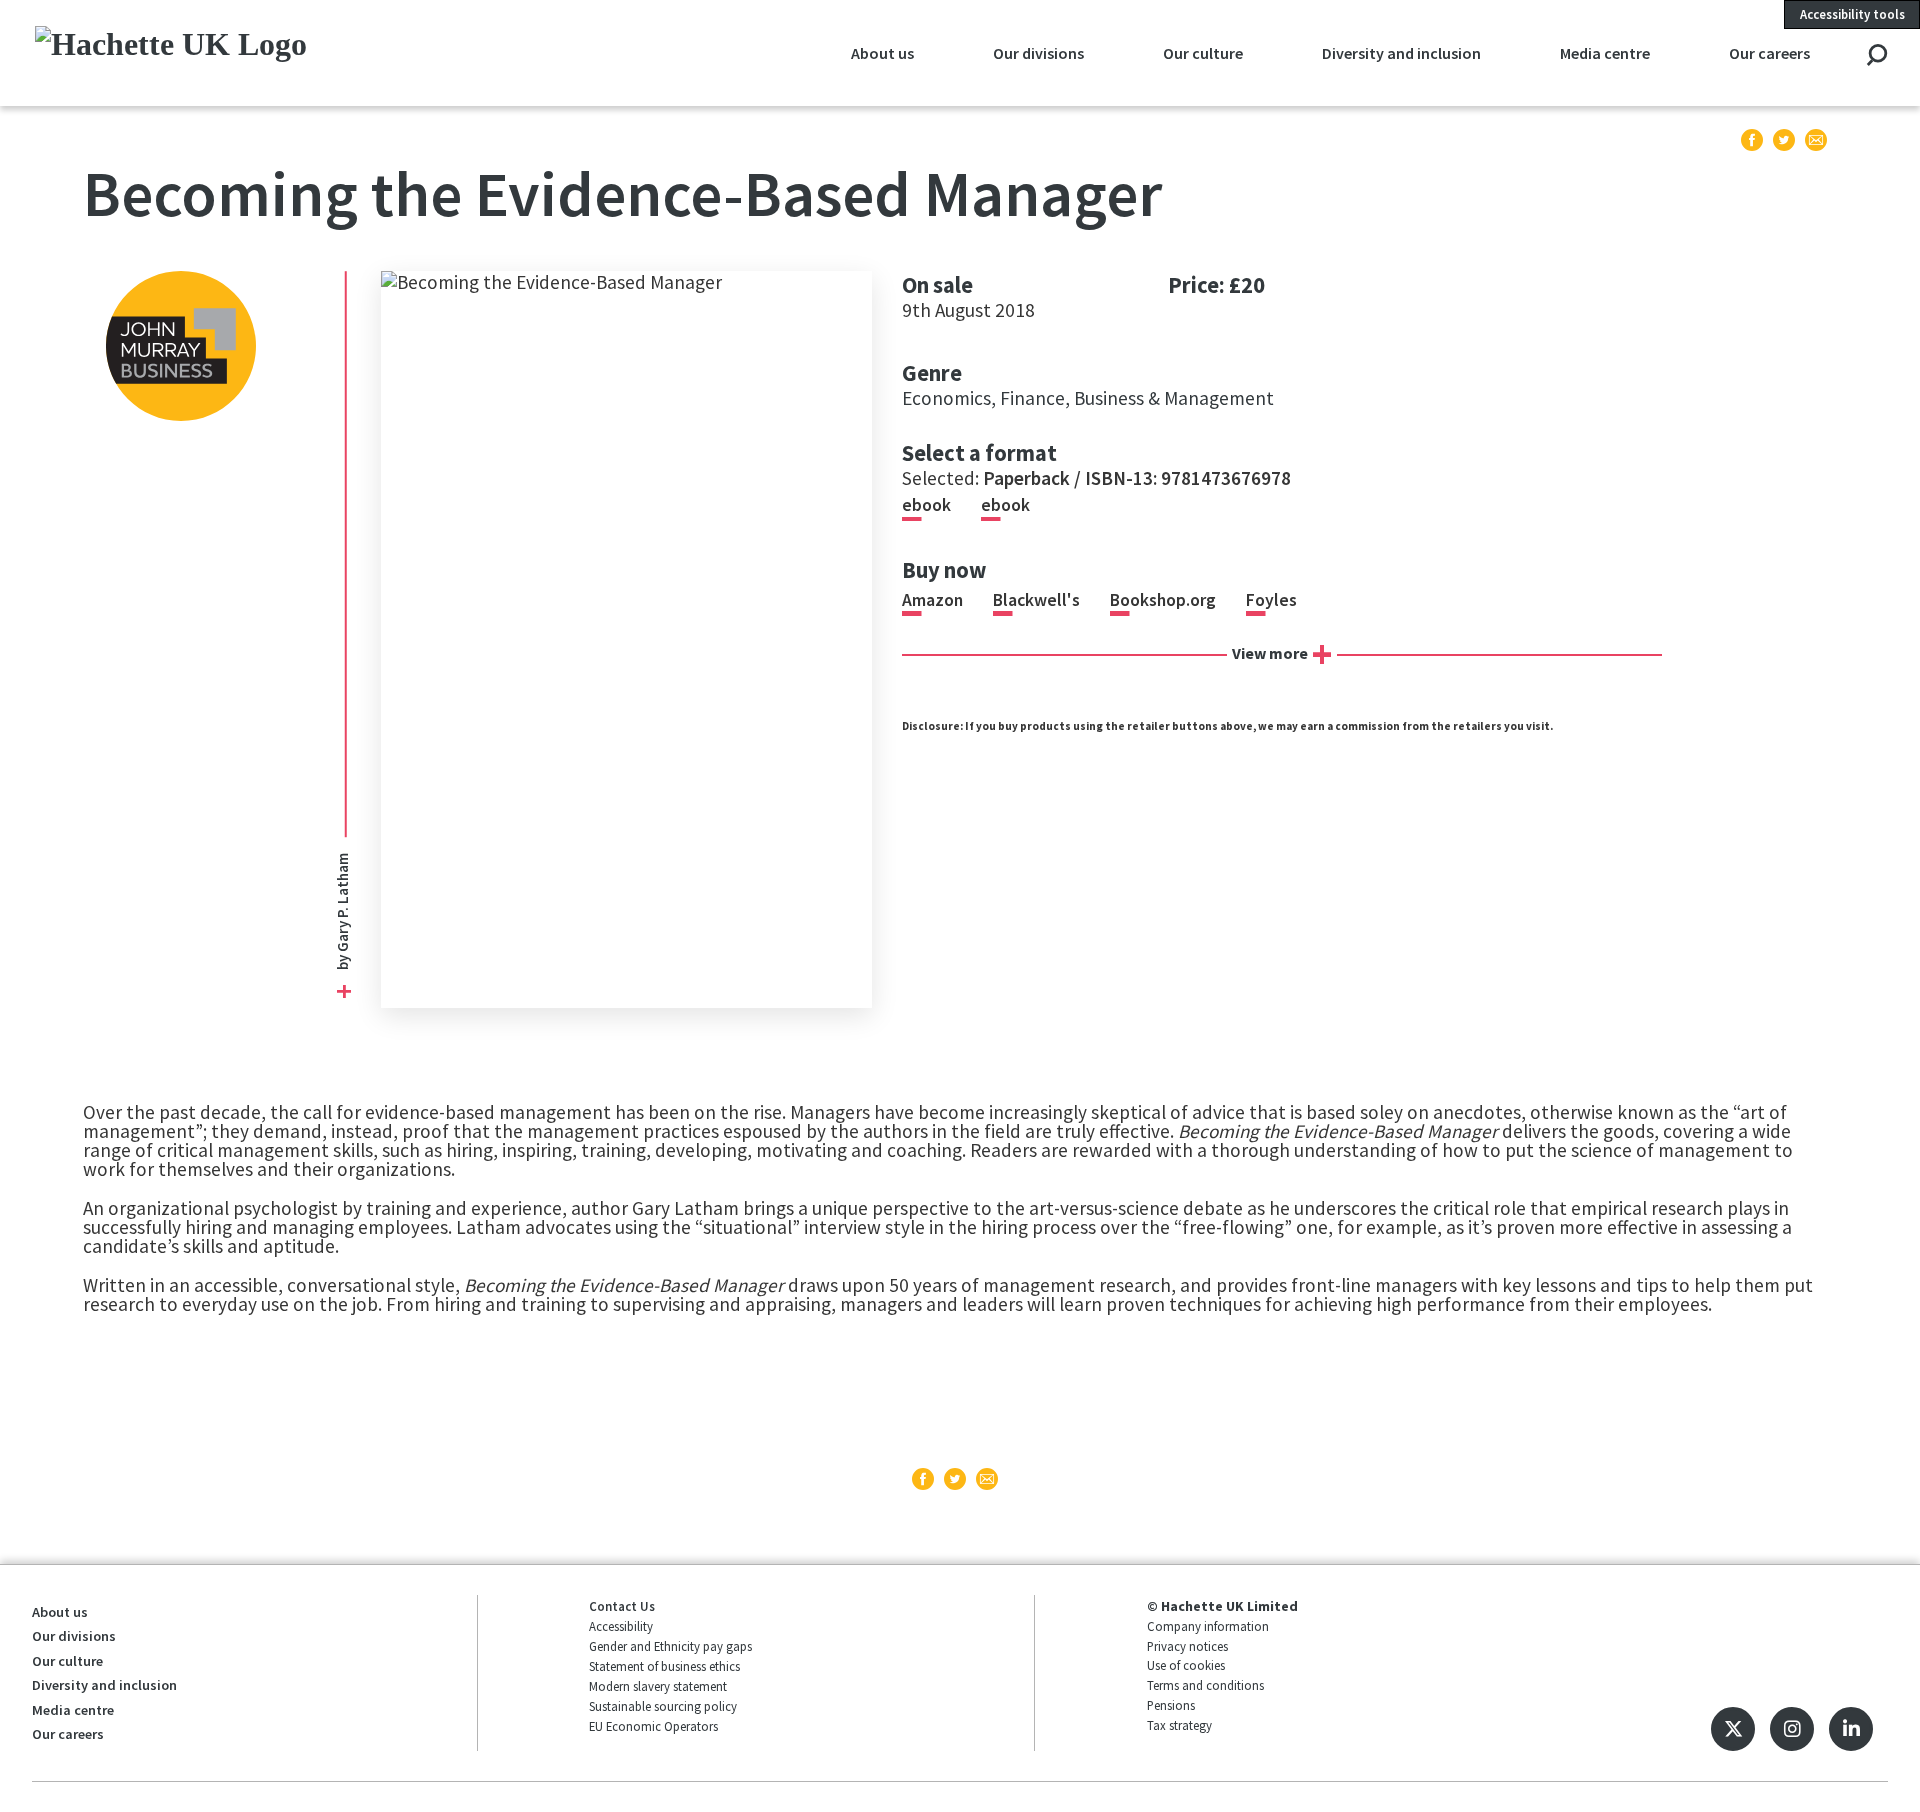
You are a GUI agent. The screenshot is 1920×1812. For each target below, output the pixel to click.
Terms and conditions (1205, 1685)
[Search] (1876, 56)
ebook (926, 505)
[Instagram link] (1792, 1729)
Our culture (1203, 53)
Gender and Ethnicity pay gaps (670, 1646)
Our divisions (1038, 53)
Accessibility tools (1852, 14)
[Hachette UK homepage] (209, 52)
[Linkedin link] (1851, 1729)
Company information (1208, 1626)
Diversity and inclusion (1401, 53)
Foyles (1271, 600)
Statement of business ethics (664, 1666)
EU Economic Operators (653, 1726)
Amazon (932, 600)
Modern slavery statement (658, 1686)
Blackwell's (1036, 600)
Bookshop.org (1163, 600)
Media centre (1605, 53)
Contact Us (622, 1606)
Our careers (1769, 53)
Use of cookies (1186, 1665)
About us (882, 53)
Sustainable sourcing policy (663, 1706)
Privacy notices (1187, 1646)
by (343, 961)
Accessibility (621, 1626)
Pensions (1171, 1705)
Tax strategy (1179, 1725)
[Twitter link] (1733, 1729)
